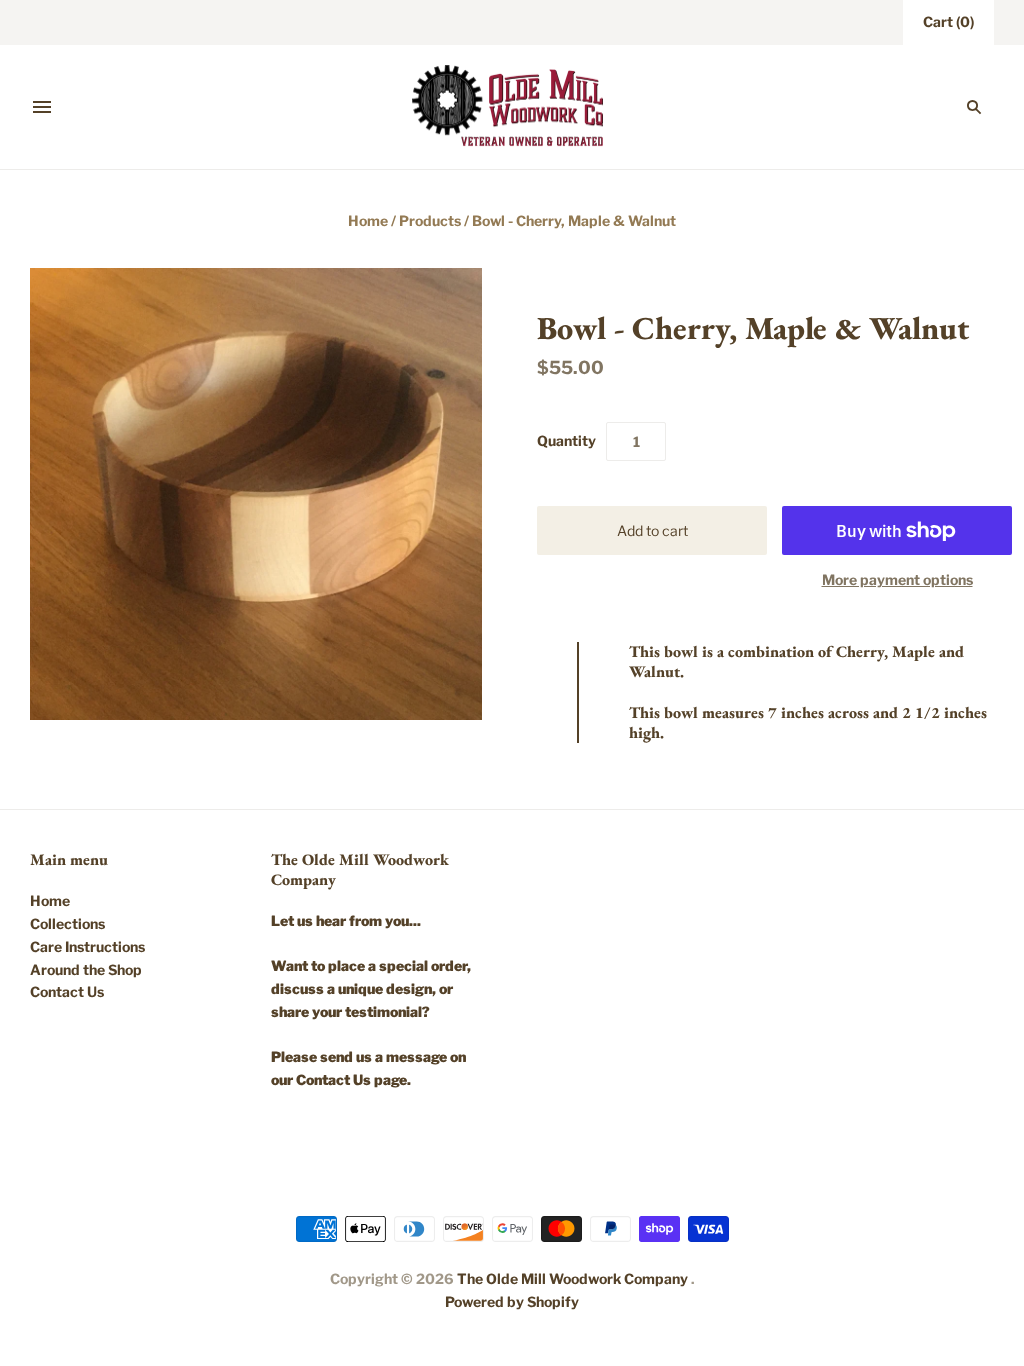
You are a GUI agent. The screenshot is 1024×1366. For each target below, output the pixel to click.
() (948, 21)
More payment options (897, 579)
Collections (67, 923)
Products (430, 220)
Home (368, 220)
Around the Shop (86, 969)
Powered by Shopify (512, 1301)
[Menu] (42, 107)
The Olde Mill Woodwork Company (572, 1278)
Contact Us (67, 991)
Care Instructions (87, 946)
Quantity (566, 440)
